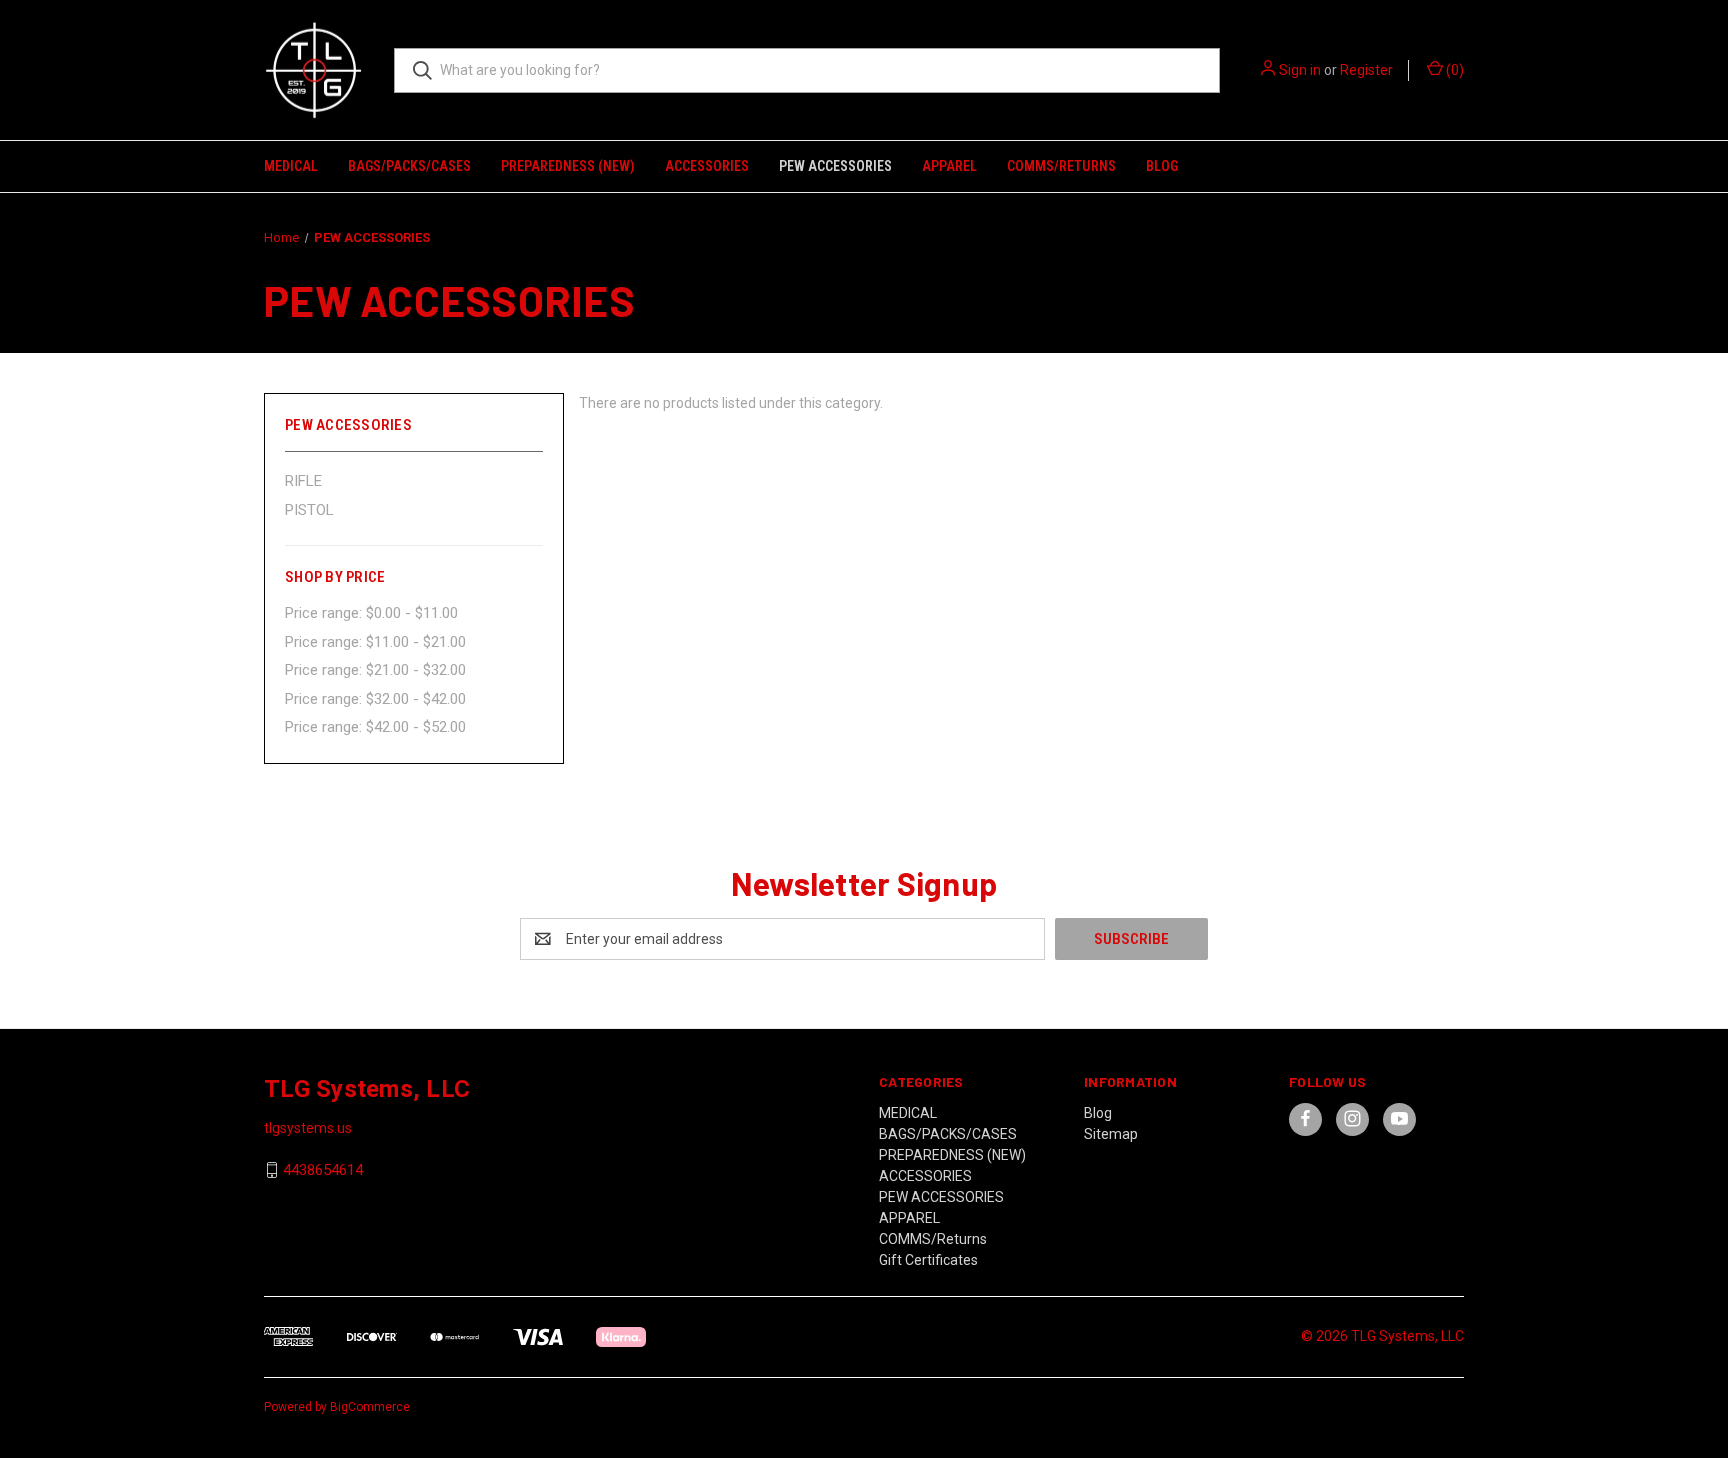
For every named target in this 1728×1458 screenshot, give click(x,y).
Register (1366, 70)
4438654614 (323, 1170)
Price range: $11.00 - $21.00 (375, 642)
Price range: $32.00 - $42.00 (375, 699)
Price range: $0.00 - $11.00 (371, 613)
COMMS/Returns (1061, 166)
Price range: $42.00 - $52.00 (375, 727)
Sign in (1300, 70)
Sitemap (1111, 1134)
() (1453, 70)
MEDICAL (291, 166)
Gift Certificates (928, 1260)
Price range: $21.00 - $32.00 (375, 670)
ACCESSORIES (707, 166)
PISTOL (309, 510)
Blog (1162, 166)
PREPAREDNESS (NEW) (568, 166)
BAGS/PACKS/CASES (409, 166)
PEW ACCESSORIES (835, 166)
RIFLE (303, 481)
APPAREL (949, 166)
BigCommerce (370, 1407)
